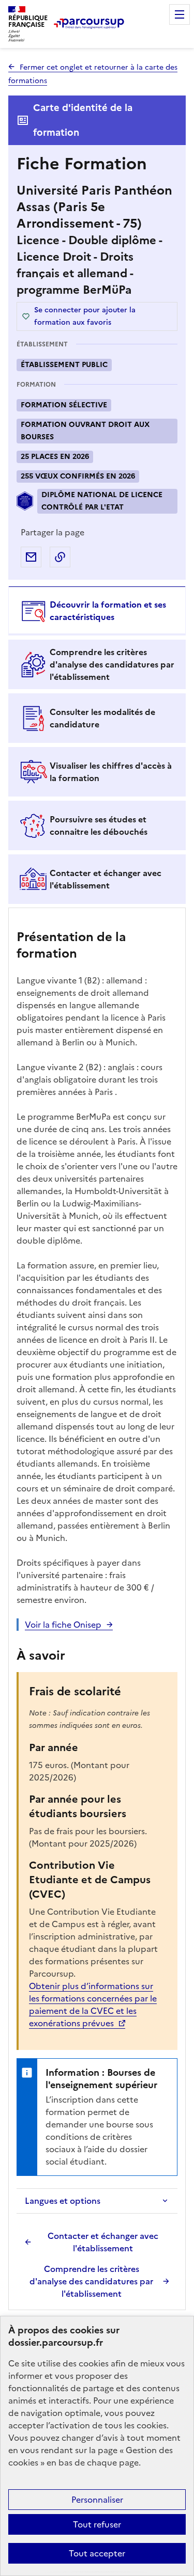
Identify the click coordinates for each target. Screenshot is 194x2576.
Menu (180, 14)
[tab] (97, 611)
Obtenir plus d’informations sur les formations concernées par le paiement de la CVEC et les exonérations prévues (93, 2005)
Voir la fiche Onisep (63, 1625)
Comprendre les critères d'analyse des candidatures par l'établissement (91, 2281)
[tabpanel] (97, 1610)
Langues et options (63, 2201)
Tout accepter (97, 2553)
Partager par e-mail (31, 557)
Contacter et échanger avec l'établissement (103, 2242)
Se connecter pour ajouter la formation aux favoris (85, 316)
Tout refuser (97, 2524)
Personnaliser (97, 2500)
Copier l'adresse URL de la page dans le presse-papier (60, 557)
